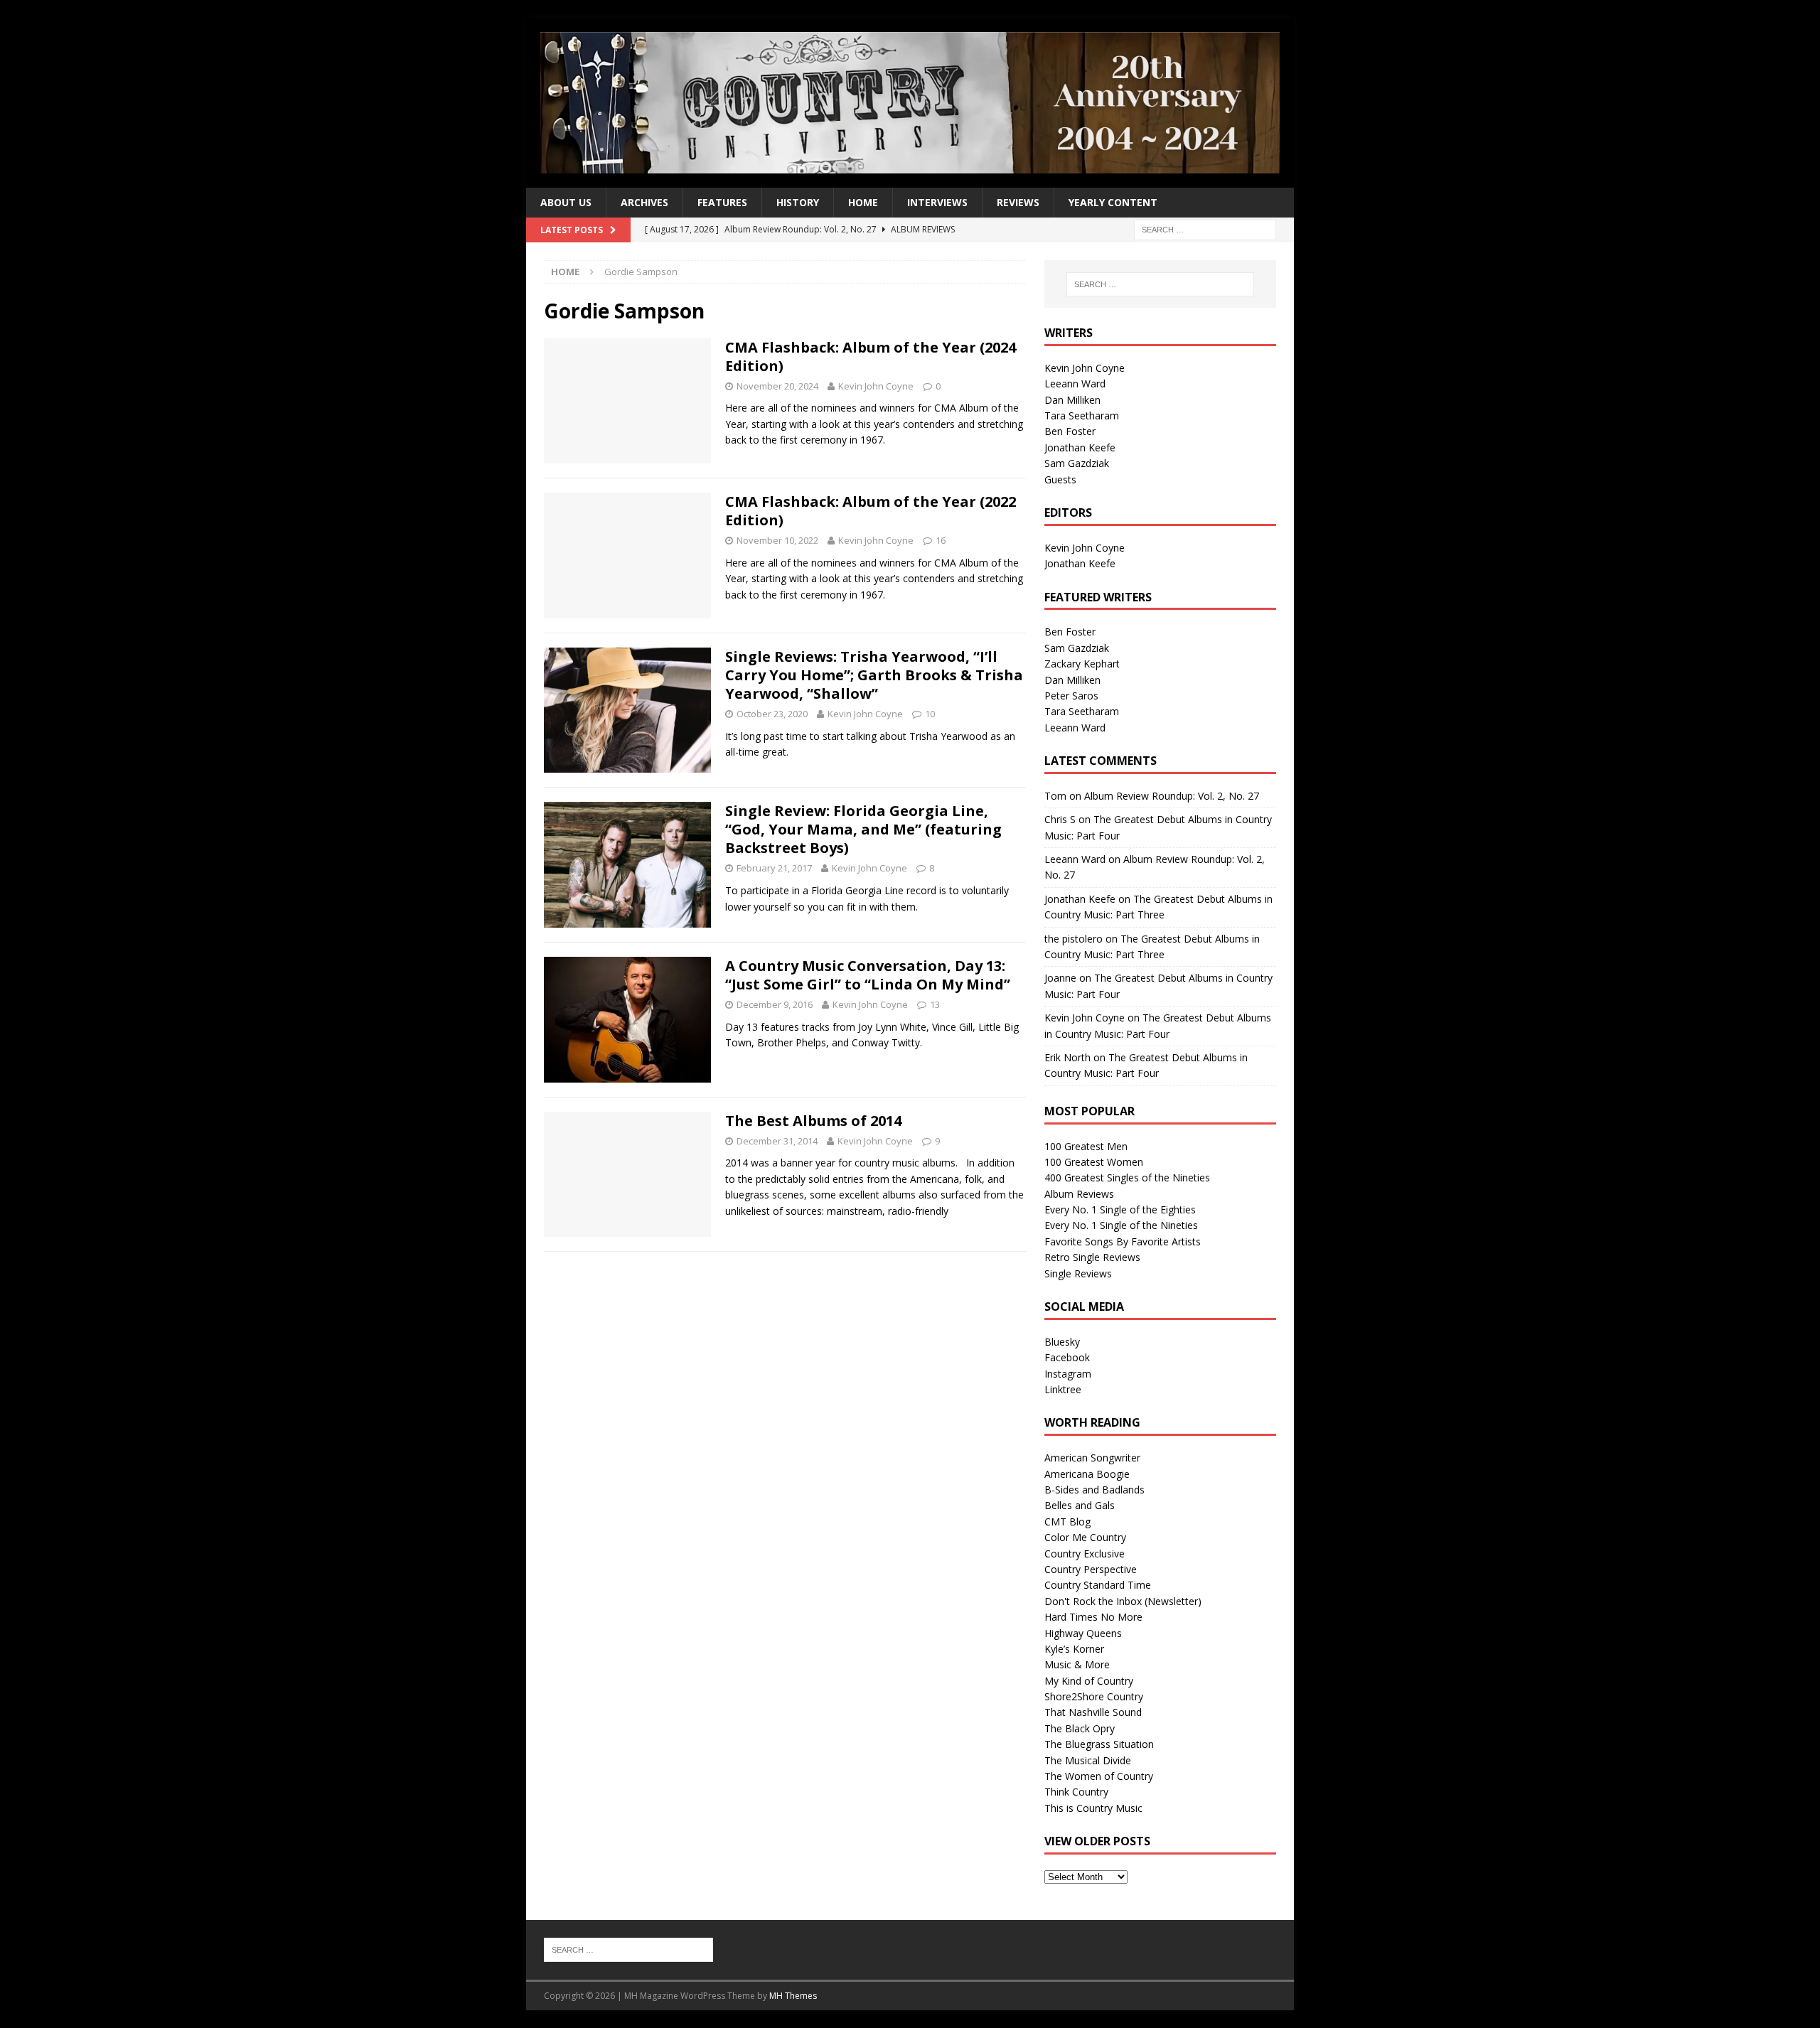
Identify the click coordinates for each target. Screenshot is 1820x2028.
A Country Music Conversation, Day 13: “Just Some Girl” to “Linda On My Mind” (868, 975)
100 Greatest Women (1094, 1162)
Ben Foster (1070, 431)
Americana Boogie (1087, 1474)
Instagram (1068, 1374)
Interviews (937, 202)
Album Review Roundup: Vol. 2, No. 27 (1172, 796)
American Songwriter (1092, 1458)
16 (941, 540)
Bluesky (1062, 1342)
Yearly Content (1113, 202)
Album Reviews (1079, 1194)
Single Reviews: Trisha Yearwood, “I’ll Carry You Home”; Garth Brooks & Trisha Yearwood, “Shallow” (874, 675)
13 (935, 1004)
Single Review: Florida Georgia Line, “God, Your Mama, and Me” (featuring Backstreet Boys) (863, 829)
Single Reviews (1078, 1273)
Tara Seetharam (1082, 415)
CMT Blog (1067, 1522)
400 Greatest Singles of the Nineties (1127, 1177)
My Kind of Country (1089, 1681)
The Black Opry (1080, 1728)
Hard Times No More (1093, 1617)
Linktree (1063, 1389)
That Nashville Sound (1093, 1712)
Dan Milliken (1072, 400)
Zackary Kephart (1082, 664)
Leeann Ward (1075, 383)
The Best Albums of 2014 (813, 1121)
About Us (566, 202)
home (863, 202)
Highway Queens (1083, 1633)
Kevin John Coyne (876, 386)
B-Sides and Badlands (1094, 1490)
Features (722, 202)
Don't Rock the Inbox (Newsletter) (1123, 1601)
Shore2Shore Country (1094, 1696)
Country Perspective (1091, 1569)
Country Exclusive (1085, 1554)
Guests (1060, 479)
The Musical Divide (1088, 1760)
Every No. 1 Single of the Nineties (1121, 1225)
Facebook (1067, 1357)
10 (930, 714)
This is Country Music (1093, 1808)
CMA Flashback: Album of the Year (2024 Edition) (871, 356)
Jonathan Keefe (1080, 447)
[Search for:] (1205, 229)
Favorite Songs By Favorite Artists (1123, 1241)
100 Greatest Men (1086, 1146)
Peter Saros (1071, 696)
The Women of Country (1099, 1776)
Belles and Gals (1080, 1505)
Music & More (1077, 1664)
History (798, 202)
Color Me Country (1085, 1537)
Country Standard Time (1098, 1585)
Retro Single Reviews (1092, 1257)
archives (644, 202)
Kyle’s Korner (1074, 1649)
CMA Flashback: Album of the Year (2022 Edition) (871, 511)
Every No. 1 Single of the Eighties (1120, 1209)
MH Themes (793, 1996)
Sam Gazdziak (1077, 463)
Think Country (1076, 1792)
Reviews (1018, 202)
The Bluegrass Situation (1099, 1744)
